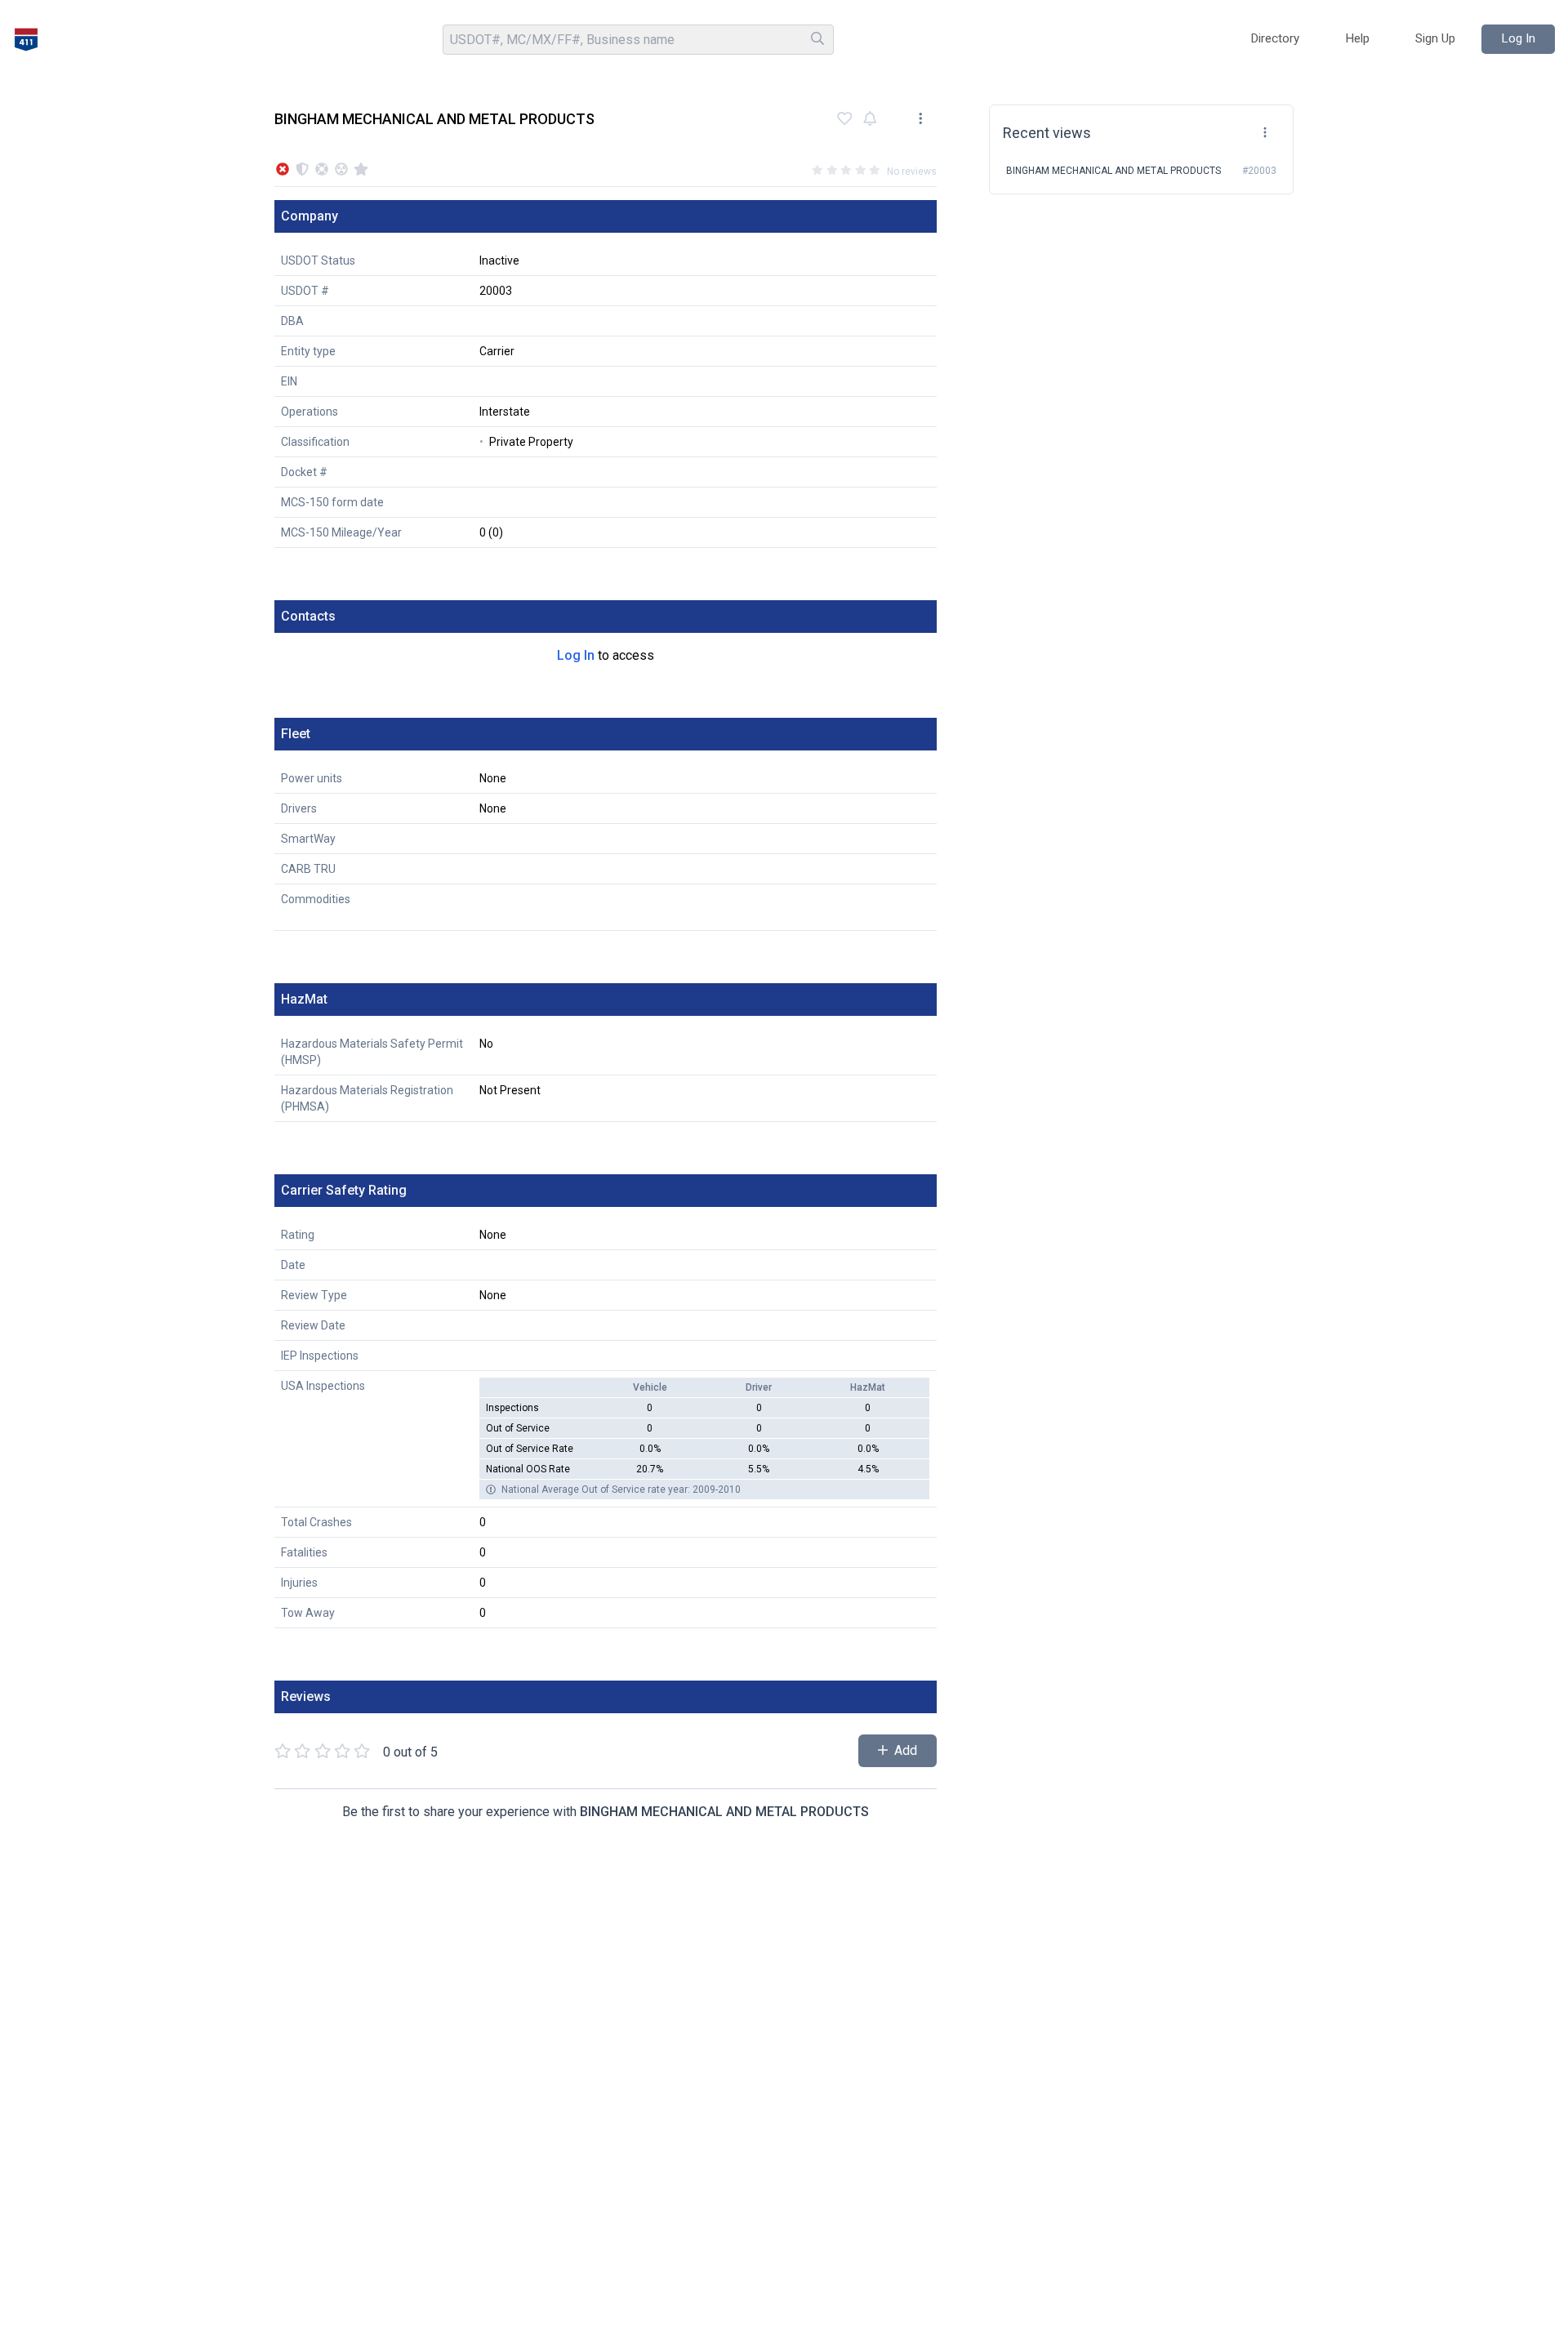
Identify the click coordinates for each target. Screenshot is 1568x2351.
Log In (576, 655)
